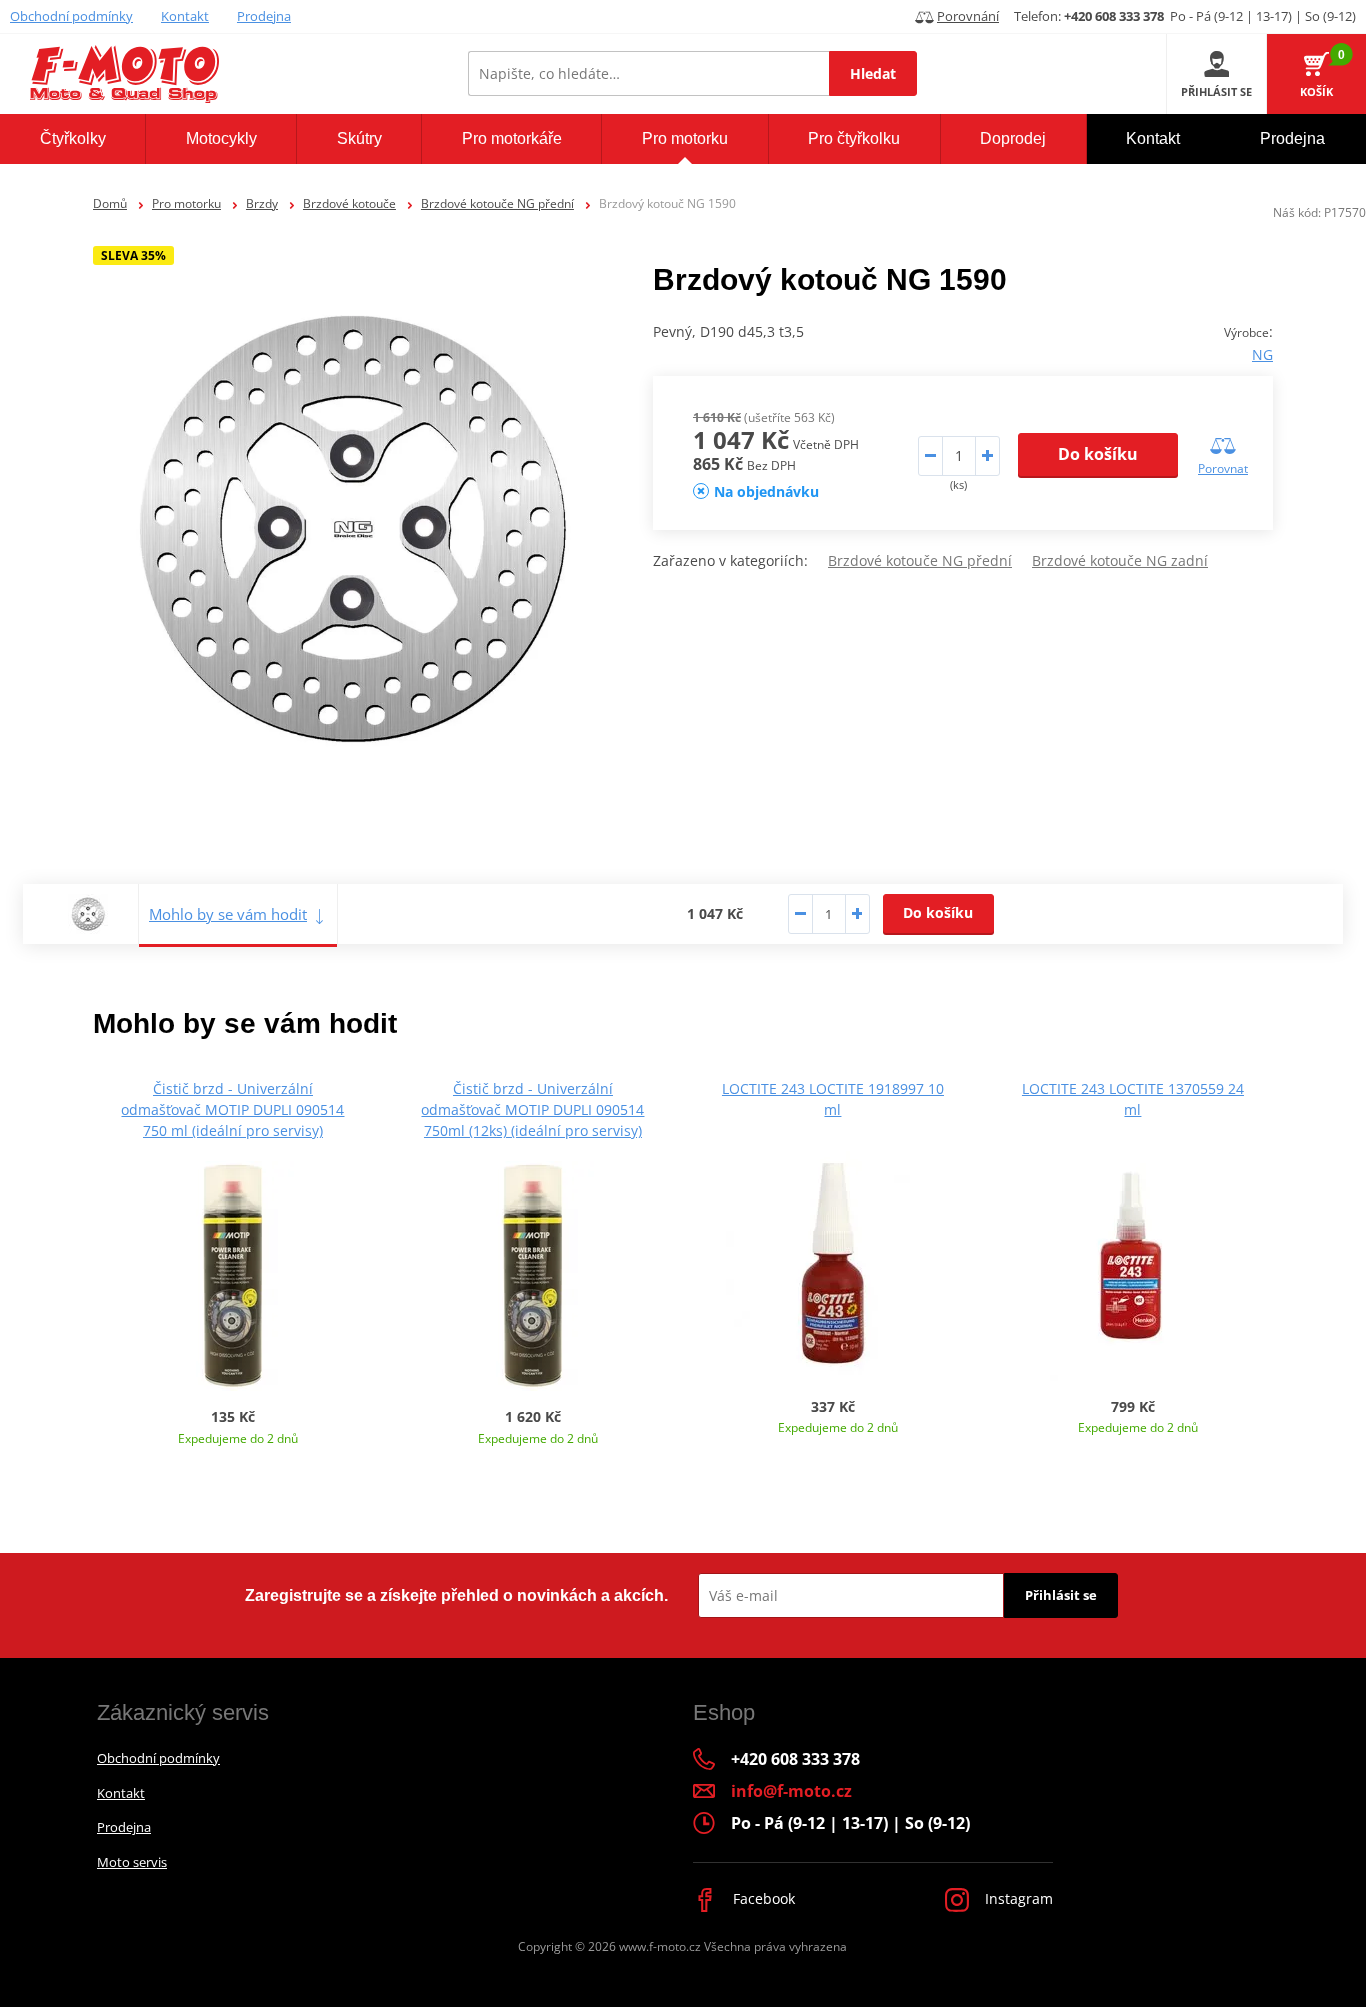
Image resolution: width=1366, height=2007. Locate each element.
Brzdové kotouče (349, 203)
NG (1262, 354)
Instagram (1017, 1898)
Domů (110, 203)
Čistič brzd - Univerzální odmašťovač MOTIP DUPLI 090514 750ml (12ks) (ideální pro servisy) (532, 1109)
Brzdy (262, 203)
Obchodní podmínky (71, 16)
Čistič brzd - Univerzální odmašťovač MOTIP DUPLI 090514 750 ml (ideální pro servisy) (232, 1109)
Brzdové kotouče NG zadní (1120, 560)
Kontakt (185, 16)
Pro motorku (186, 203)
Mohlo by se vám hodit (228, 914)
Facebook (762, 1898)
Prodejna (264, 16)
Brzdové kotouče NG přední (497, 203)
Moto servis (132, 1862)
